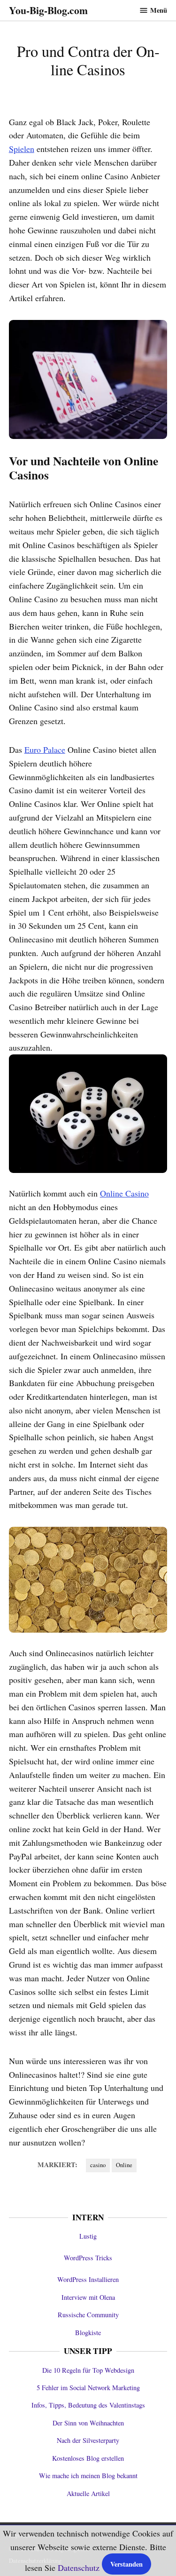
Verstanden (126, 2564)
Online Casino (124, 1193)
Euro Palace (45, 750)
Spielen (22, 149)
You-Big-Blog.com (48, 10)
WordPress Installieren (88, 2279)
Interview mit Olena (88, 2297)
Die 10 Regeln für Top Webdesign (88, 2370)
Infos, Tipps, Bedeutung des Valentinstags (88, 2405)
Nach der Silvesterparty (88, 2440)
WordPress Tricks (88, 2258)
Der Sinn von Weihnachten (88, 2423)
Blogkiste (88, 2333)
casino (98, 2165)
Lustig (88, 2236)
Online (124, 2165)
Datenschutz (79, 2568)
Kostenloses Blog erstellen (88, 2458)
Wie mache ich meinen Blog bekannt (88, 2476)
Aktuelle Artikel (88, 2493)
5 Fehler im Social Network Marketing (88, 2388)
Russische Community (88, 2315)
